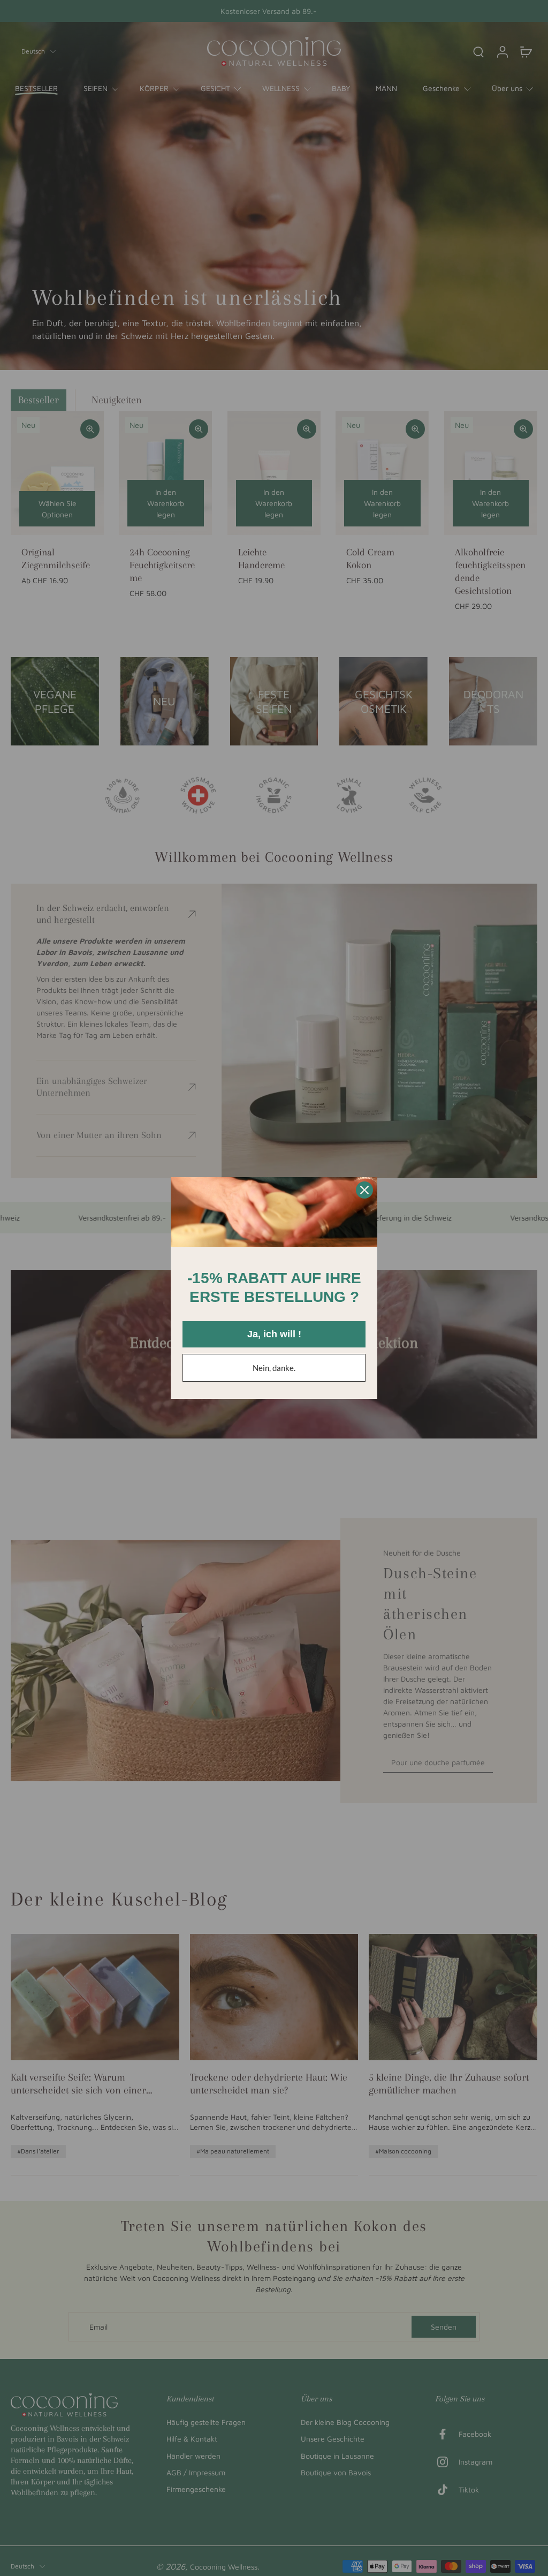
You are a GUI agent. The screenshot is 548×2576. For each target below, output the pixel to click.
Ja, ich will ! (274, 1334)
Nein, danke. (274, 1368)
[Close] (364, 1190)
